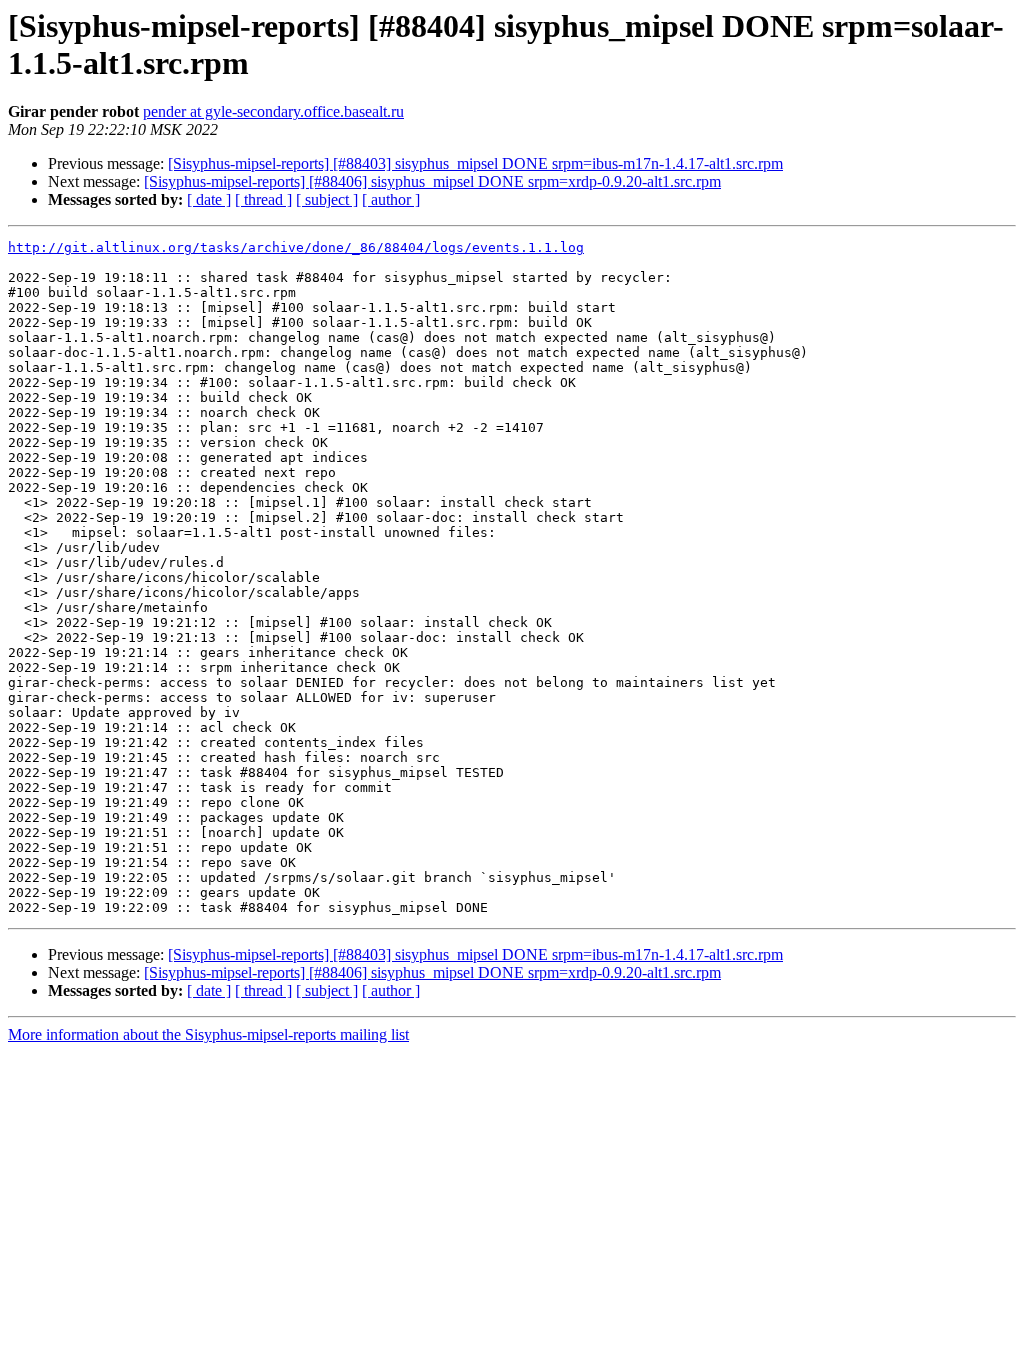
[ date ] (209, 199)
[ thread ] (263, 199)
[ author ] (391, 199)
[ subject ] (327, 199)
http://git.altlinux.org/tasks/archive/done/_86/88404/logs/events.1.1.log (296, 247)
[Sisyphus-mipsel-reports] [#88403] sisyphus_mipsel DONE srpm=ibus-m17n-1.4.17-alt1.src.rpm (475, 163)
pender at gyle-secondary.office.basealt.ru (273, 111)
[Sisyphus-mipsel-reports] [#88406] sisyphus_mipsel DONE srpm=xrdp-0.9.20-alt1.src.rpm (432, 181)
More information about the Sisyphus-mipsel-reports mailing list (208, 1034)
